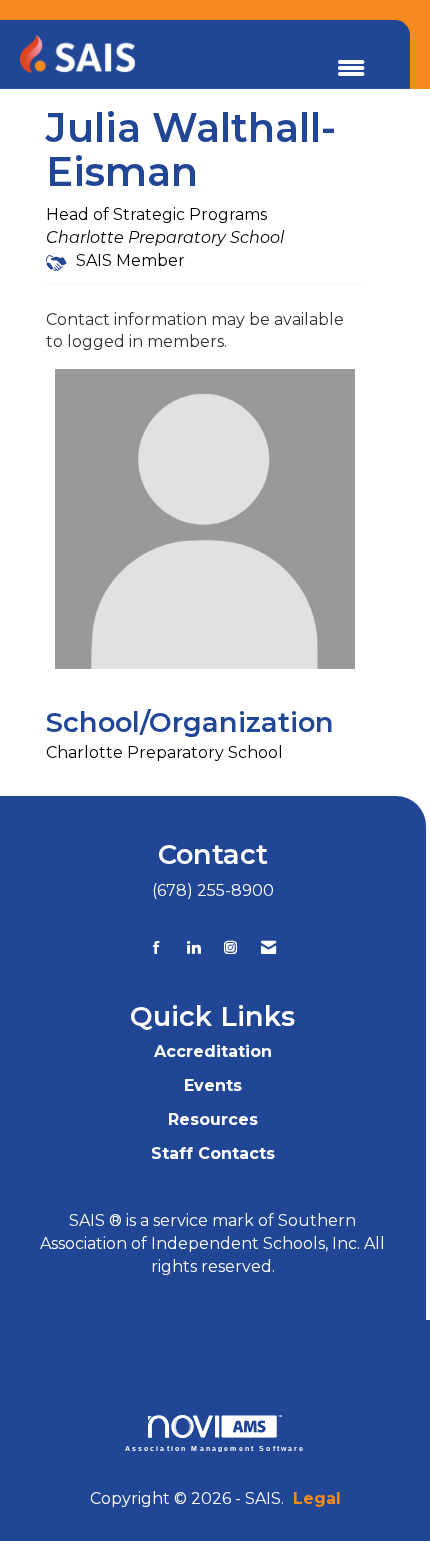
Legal (317, 1498)
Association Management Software (215, 1448)
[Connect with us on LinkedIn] (193, 947)
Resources (213, 1119)
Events (213, 1085)
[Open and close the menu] (351, 69)
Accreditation (213, 1051)
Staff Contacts (213, 1153)
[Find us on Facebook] (156, 947)
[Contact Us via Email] (268, 947)
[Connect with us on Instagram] (230, 947)
